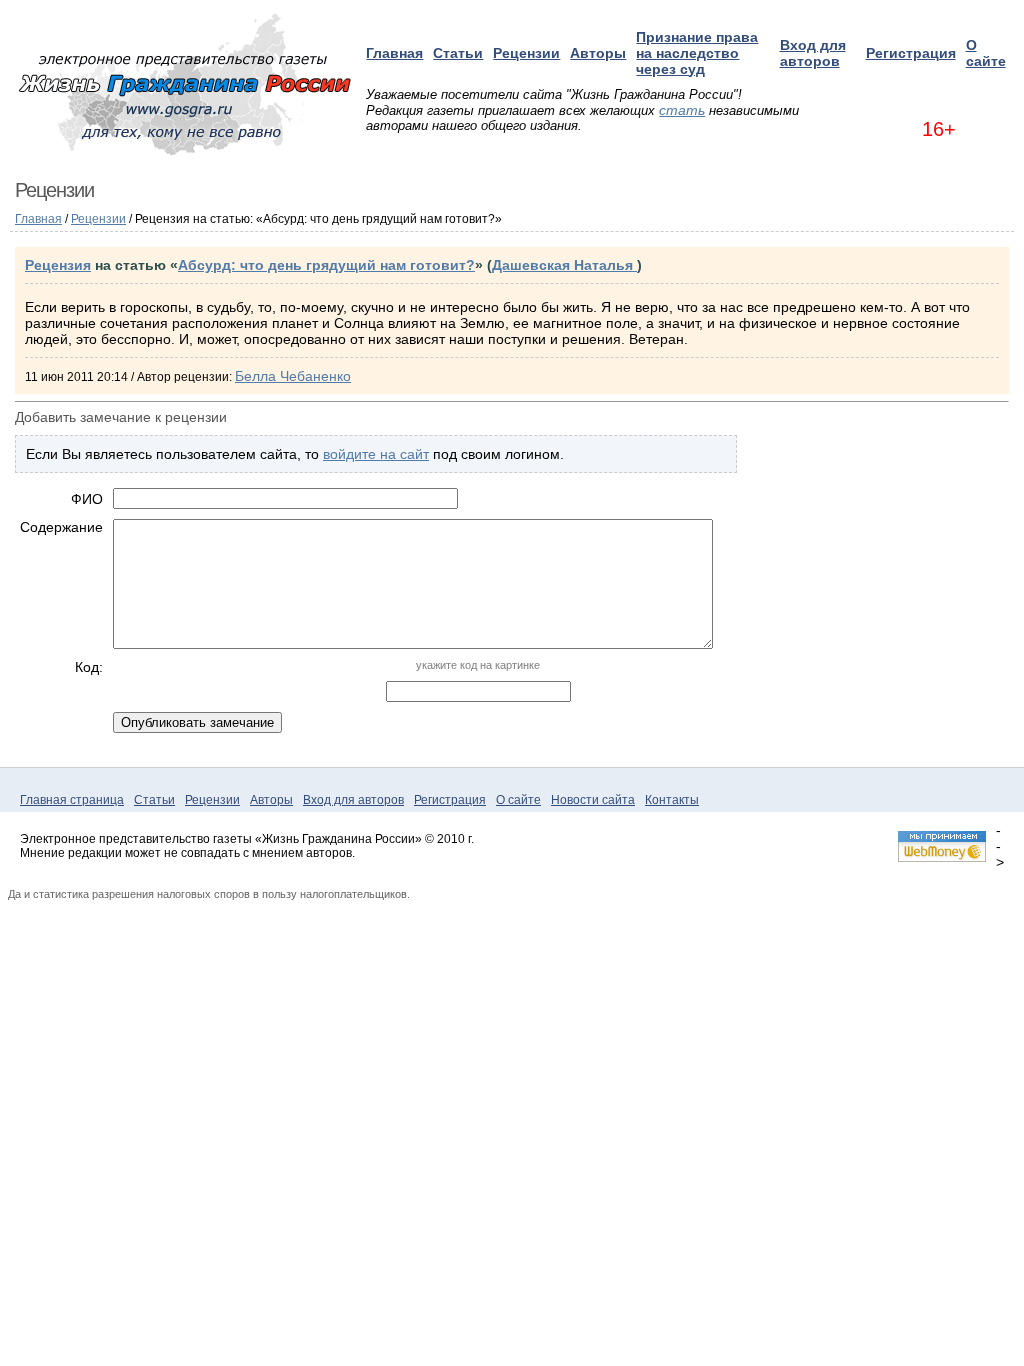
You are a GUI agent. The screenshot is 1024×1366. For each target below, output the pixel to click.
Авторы (598, 53)
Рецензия (58, 265)
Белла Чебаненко (293, 376)
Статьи (458, 53)
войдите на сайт (376, 454)
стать (682, 110)
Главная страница (72, 800)
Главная (394, 53)
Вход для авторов (813, 53)
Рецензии (526, 53)
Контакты (672, 800)
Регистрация (911, 53)
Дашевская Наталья (564, 265)
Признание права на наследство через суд (697, 53)
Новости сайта (593, 800)
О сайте (986, 53)
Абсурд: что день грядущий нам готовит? (326, 265)
